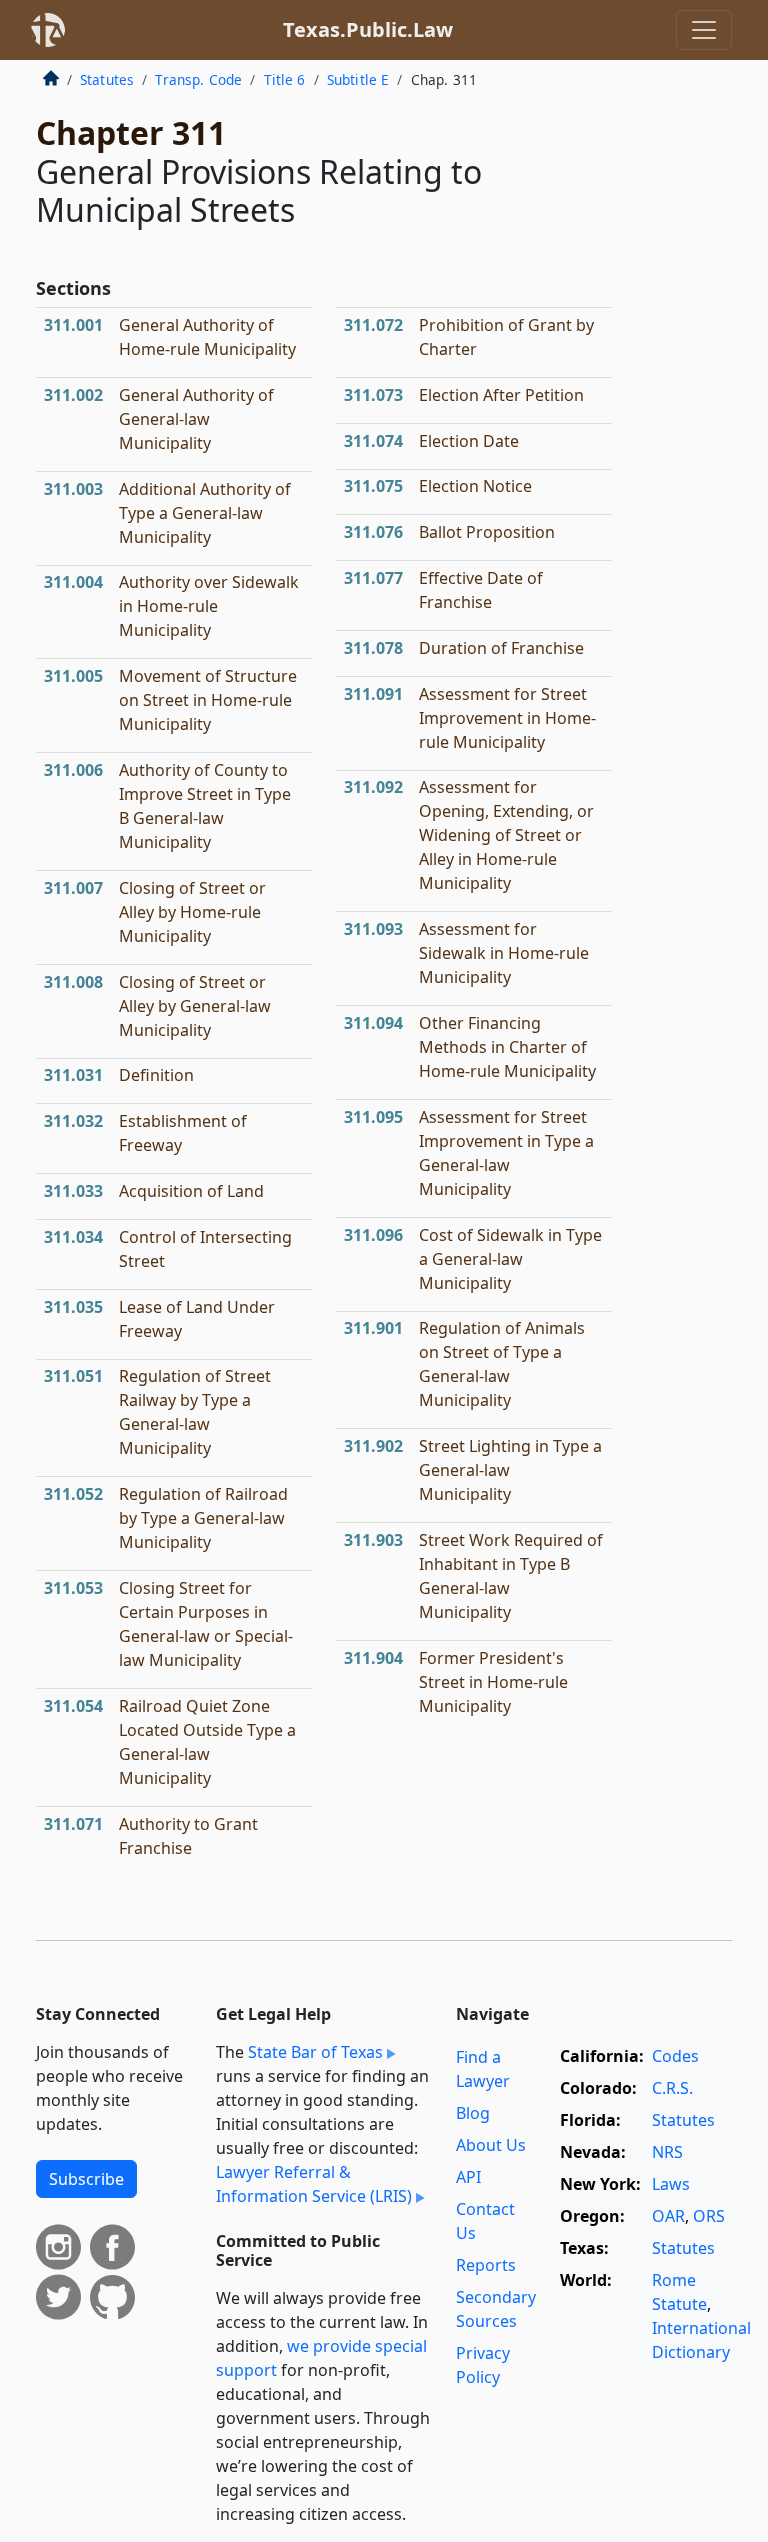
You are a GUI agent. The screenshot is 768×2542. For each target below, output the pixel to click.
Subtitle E (358, 79)
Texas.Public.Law (368, 29)
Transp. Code (198, 79)
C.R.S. (672, 2088)
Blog (473, 2113)
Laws (671, 2184)
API (468, 2177)
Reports (486, 2265)
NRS (667, 2152)
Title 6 (285, 79)
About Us (491, 2145)
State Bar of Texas (315, 2052)
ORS (709, 2216)
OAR (668, 2216)
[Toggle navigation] (704, 30)
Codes (675, 2056)
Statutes (107, 79)
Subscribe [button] (86, 2179)
